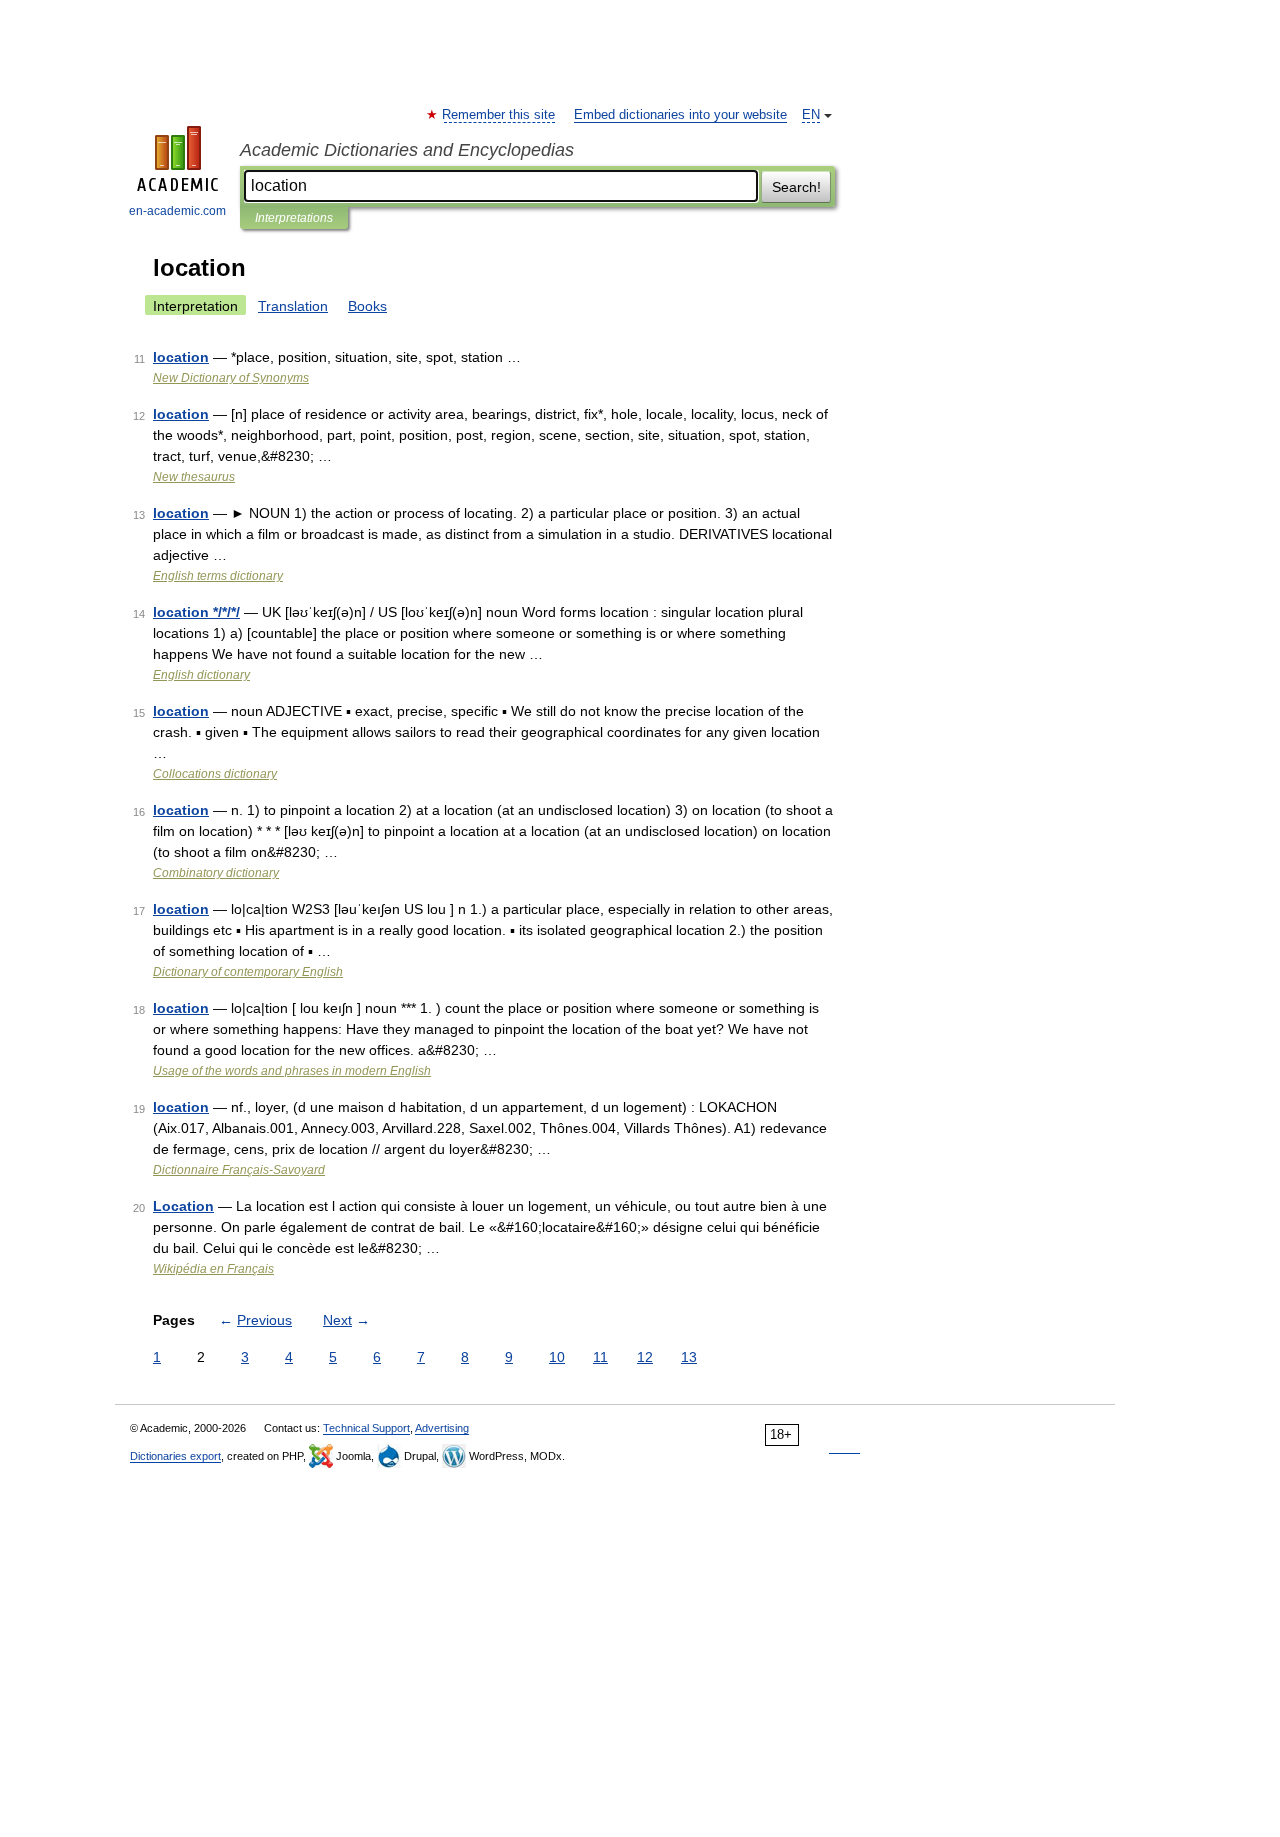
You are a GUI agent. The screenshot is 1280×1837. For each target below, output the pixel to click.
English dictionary (201, 675)
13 (689, 1357)
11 (600, 1357)
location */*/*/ (196, 612)
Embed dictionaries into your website (680, 115)
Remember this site (499, 115)
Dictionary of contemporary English (248, 972)
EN (811, 115)
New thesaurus (194, 477)
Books (367, 306)
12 (645, 1357)
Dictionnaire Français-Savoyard (239, 1170)
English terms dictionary (218, 576)
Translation (293, 306)
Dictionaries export (175, 1456)
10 (557, 1357)
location (181, 357)
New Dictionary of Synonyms (231, 378)
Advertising (442, 1428)
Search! (796, 187)
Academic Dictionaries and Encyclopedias (407, 150)
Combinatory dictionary (216, 873)
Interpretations (294, 218)
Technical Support (366, 1428)
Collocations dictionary (215, 774)
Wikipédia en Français (213, 1269)
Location (183, 1206)
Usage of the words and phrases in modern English (292, 1071)
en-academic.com (177, 211)
